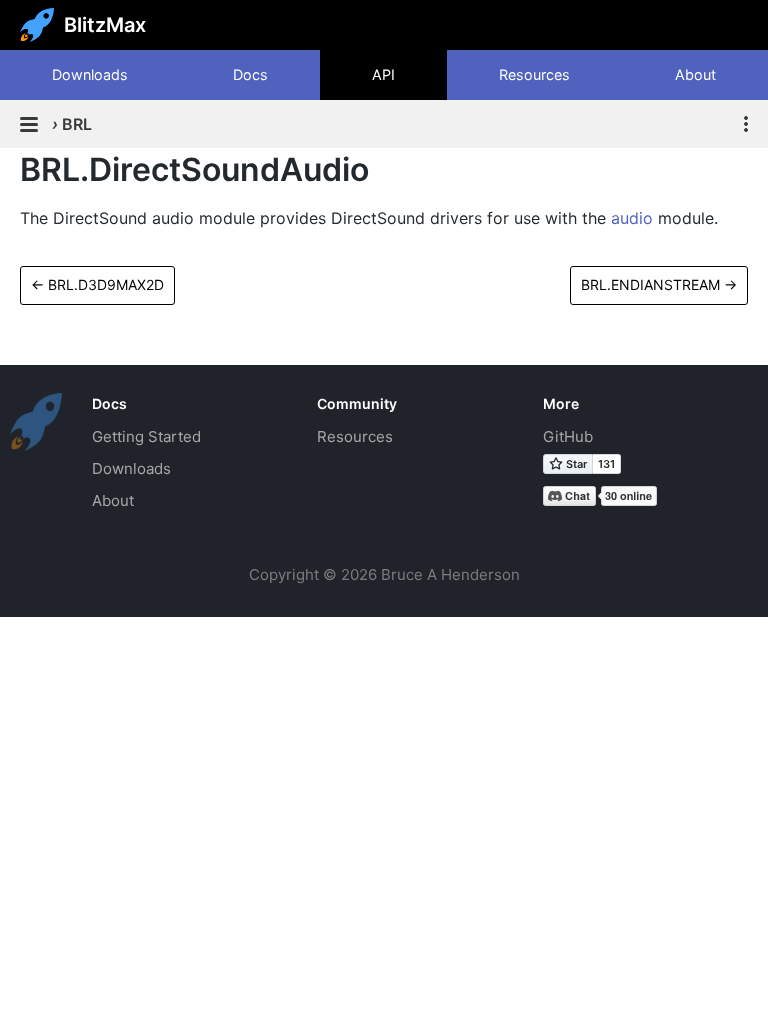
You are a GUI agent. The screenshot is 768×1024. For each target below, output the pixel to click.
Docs (250, 74)
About (695, 74)
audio (632, 218)
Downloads (90, 74)
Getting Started (146, 436)
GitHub (568, 436)
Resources (534, 74)
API (383, 74)
